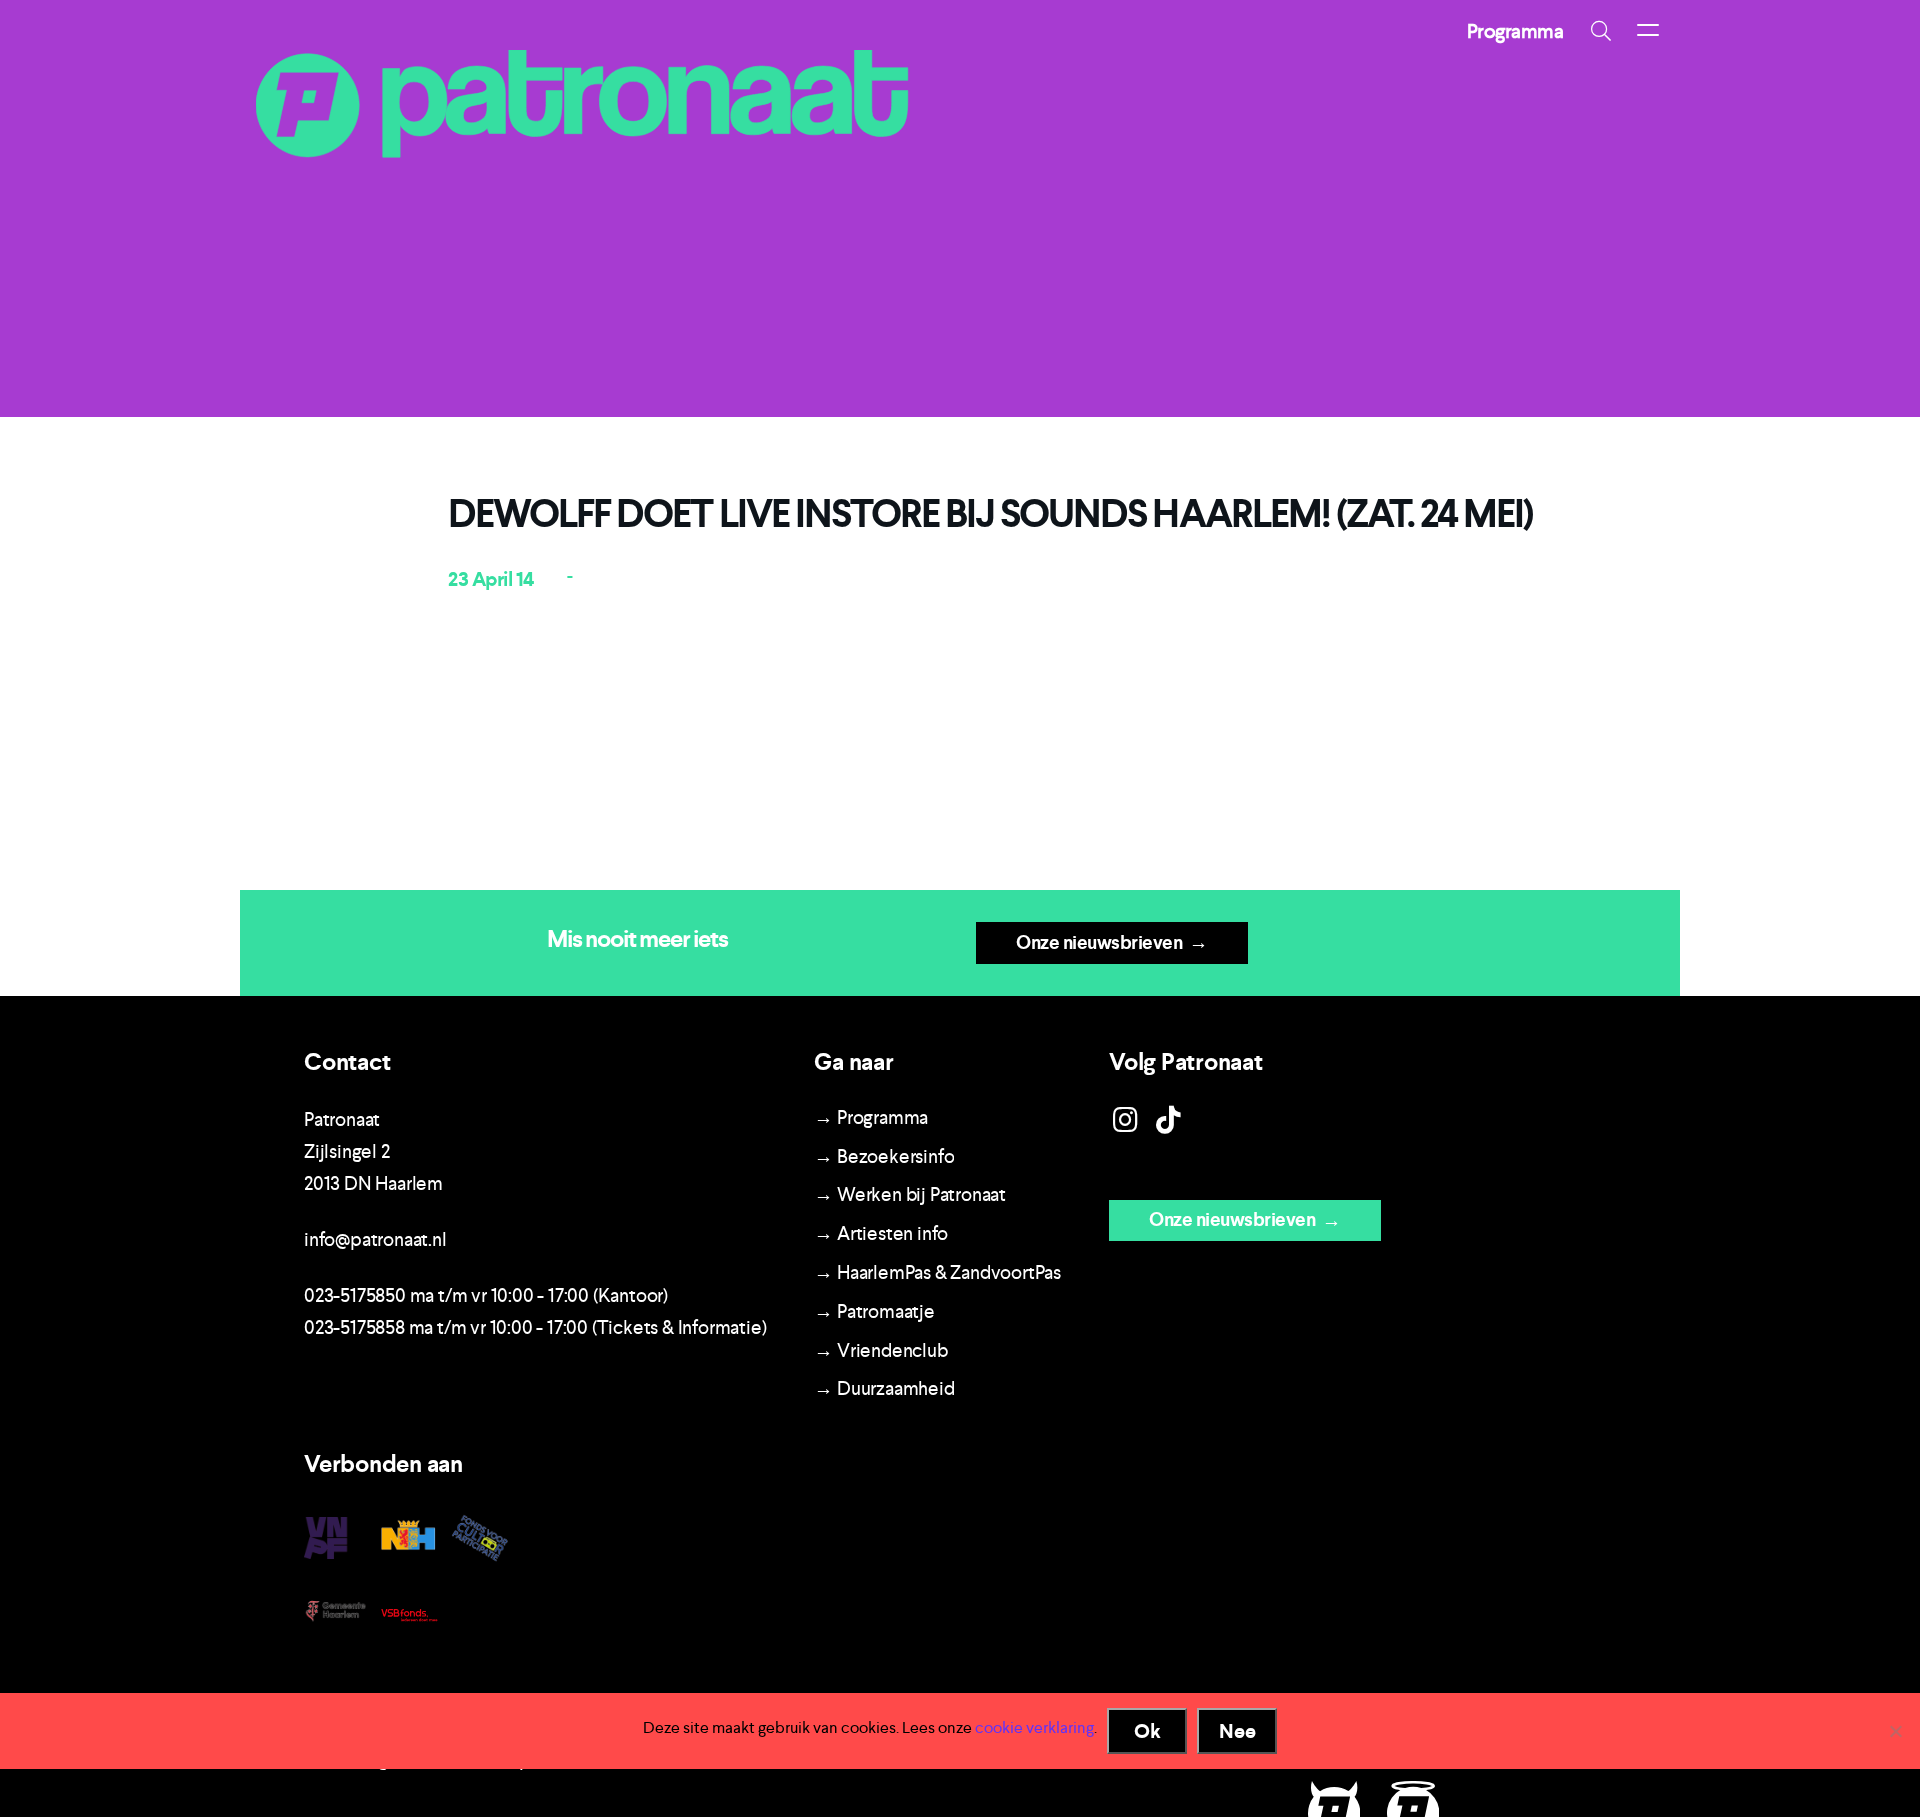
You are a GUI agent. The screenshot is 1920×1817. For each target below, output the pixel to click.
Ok (1147, 1731)
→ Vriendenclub (880, 1350)
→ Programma (871, 1117)
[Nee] (1895, 1731)
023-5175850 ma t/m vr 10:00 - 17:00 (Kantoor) (486, 1295)
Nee (1237, 1731)
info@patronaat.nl (375, 1239)
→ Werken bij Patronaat (910, 1194)
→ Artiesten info (881, 1233)
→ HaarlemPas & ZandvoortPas (937, 1272)
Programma (1515, 31)
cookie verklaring (1034, 1727)
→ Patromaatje (874, 1311)
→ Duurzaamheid (884, 1388)
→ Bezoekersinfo (884, 1156)
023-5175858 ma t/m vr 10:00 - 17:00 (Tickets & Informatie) (535, 1327)
